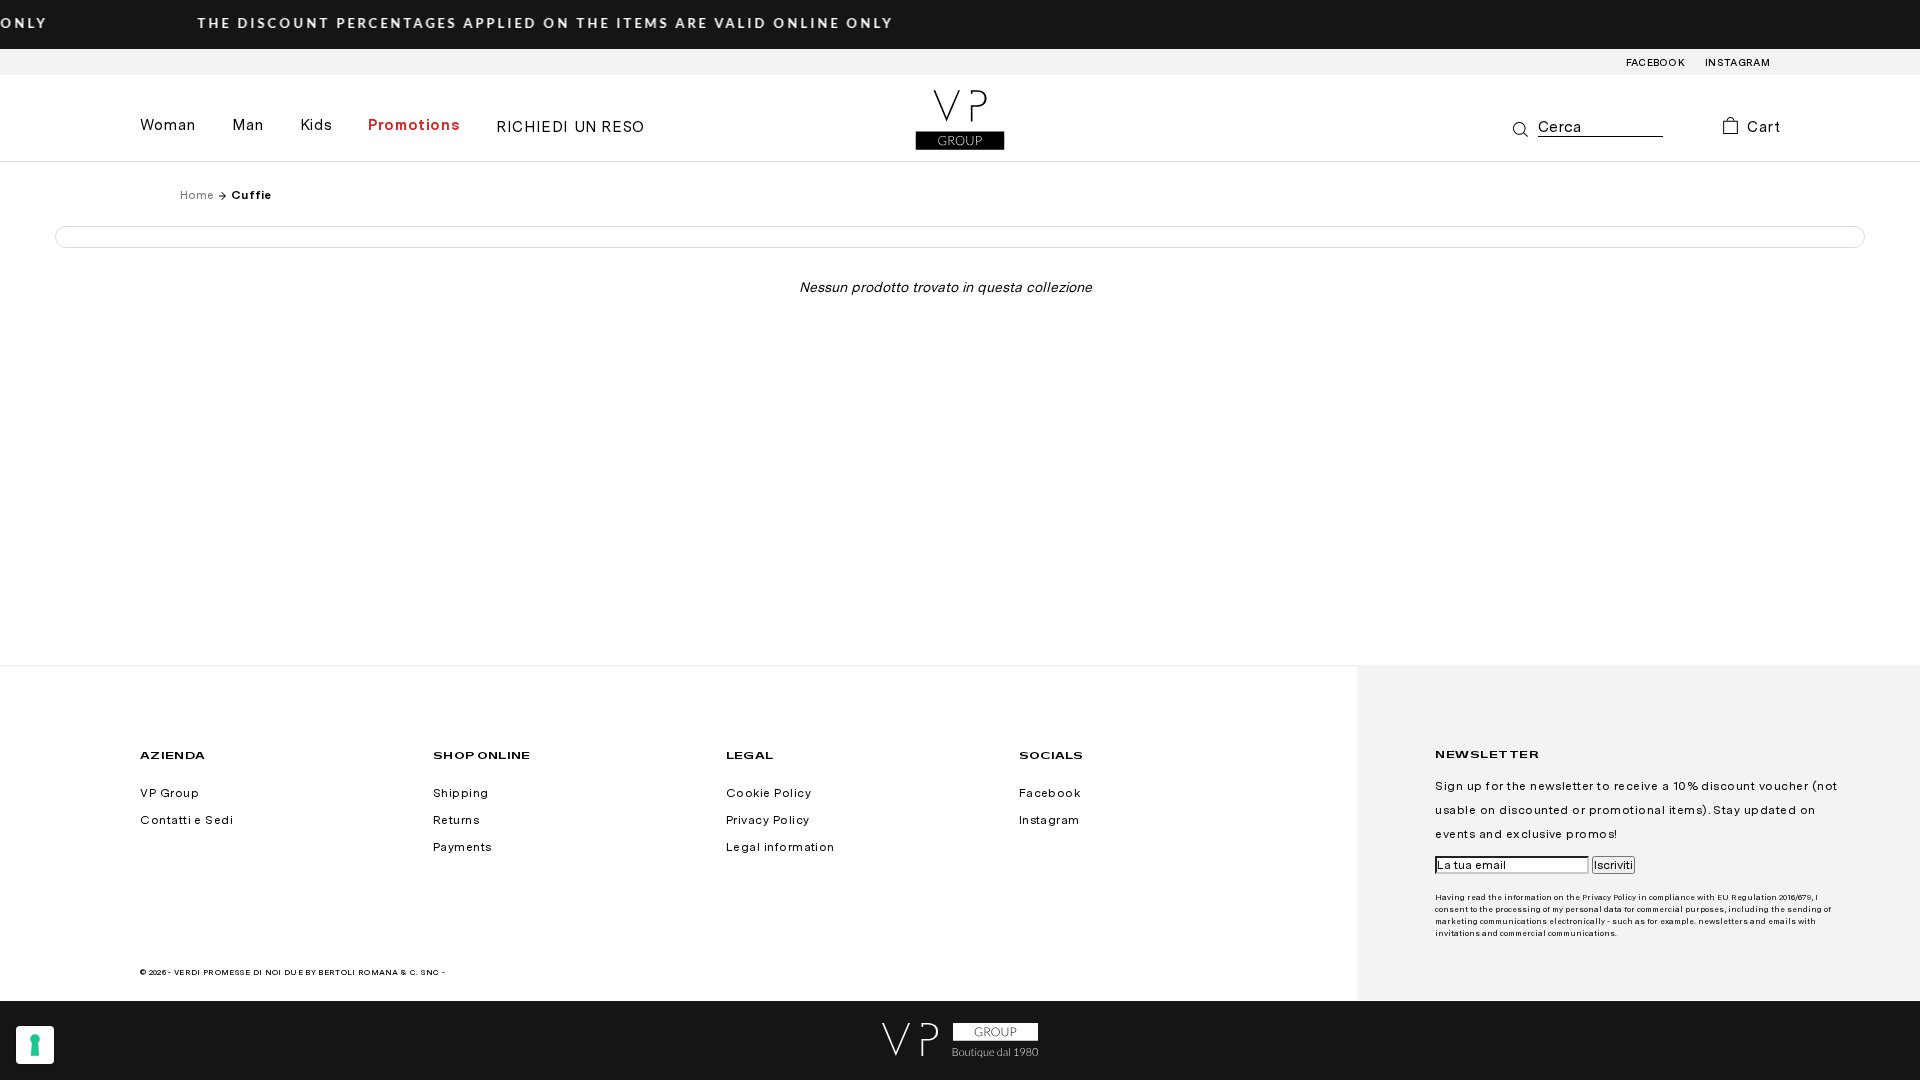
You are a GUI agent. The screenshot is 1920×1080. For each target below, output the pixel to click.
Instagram (1737, 62)
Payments (462, 847)
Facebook (1656, 62)
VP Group (169, 793)
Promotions (414, 125)
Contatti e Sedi (186, 820)
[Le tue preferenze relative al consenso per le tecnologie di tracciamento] (35, 1045)
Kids (316, 125)
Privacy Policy (768, 820)
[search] (1600, 127)
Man (248, 125)
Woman (168, 125)
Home (197, 195)
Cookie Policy (768, 793)
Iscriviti (1613, 865)
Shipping (461, 793)
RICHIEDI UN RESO (570, 127)
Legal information (780, 847)
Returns (456, 820)
